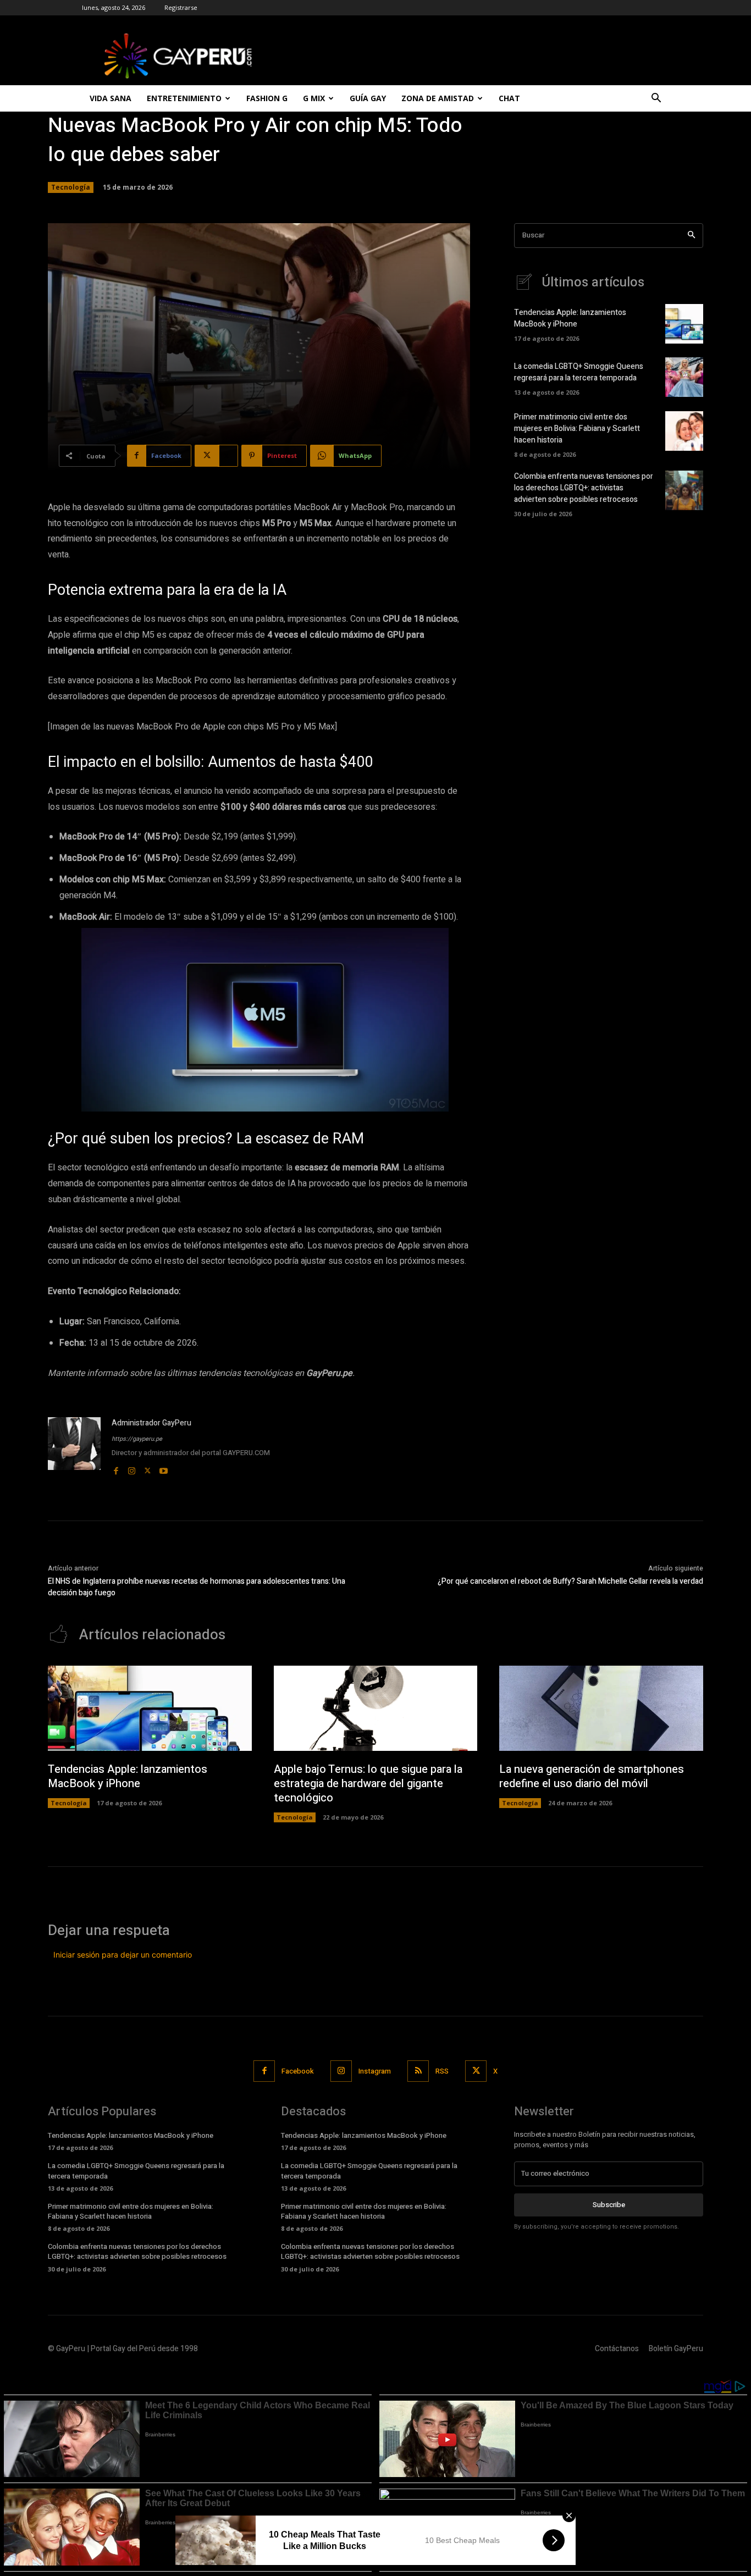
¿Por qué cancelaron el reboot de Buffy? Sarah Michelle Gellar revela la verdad (570, 1581)
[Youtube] (164, 1469)
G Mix (314, 98)
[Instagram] (132, 1469)
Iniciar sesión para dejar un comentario (123, 1955)
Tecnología (71, 187)
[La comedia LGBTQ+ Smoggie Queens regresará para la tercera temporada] (684, 377)
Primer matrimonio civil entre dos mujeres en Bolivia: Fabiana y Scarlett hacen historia (577, 429)
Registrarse (181, 7)
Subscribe (609, 2205)
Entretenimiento (184, 98)
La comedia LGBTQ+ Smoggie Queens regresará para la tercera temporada (579, 372)
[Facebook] (116, 1469)
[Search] (691, 236)
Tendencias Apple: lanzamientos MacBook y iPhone (570, 318)
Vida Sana (111, 98)
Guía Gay (368, 98)
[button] (656, 99)
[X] (148, 1469)
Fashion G (267, 98)
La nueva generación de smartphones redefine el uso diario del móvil (592, 1776)
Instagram (375, 2071)
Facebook (298, 2071)
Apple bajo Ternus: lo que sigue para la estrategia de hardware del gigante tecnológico (368, 1784)
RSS (442, 2071)
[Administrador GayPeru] (74, 1447)
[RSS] (418, 2071)
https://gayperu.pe (137, 1439)
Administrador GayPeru (151, 1423)
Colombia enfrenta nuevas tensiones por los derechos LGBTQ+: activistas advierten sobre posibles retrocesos (584, 488)
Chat (509, 98)
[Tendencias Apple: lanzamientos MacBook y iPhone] (684, 324)
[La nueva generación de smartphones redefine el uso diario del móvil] (601, 1709)
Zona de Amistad (438, 98)
